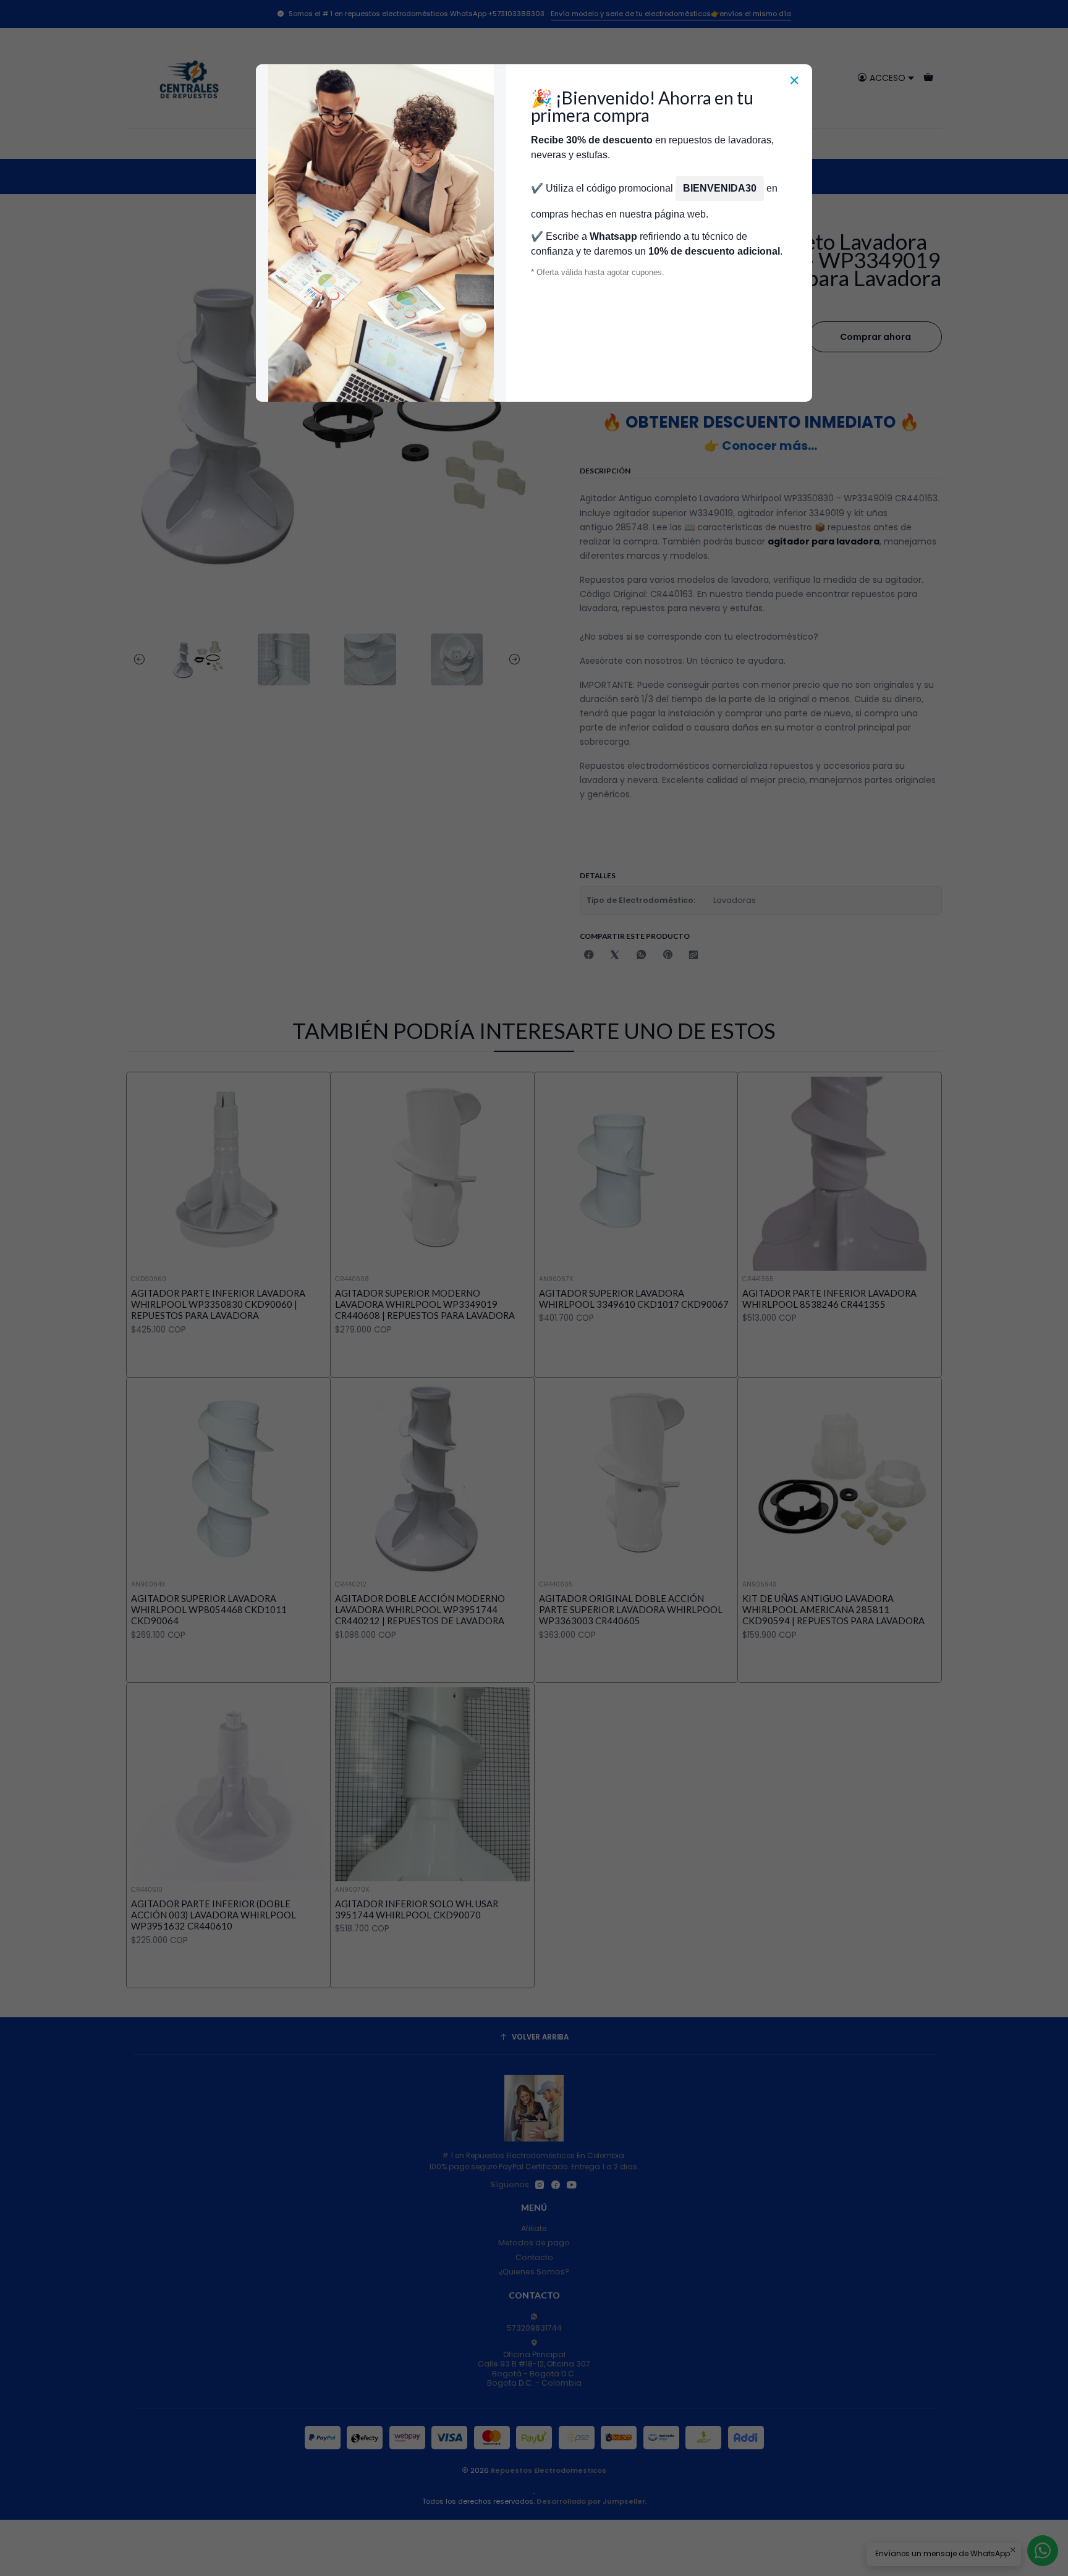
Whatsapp (613, 236)
